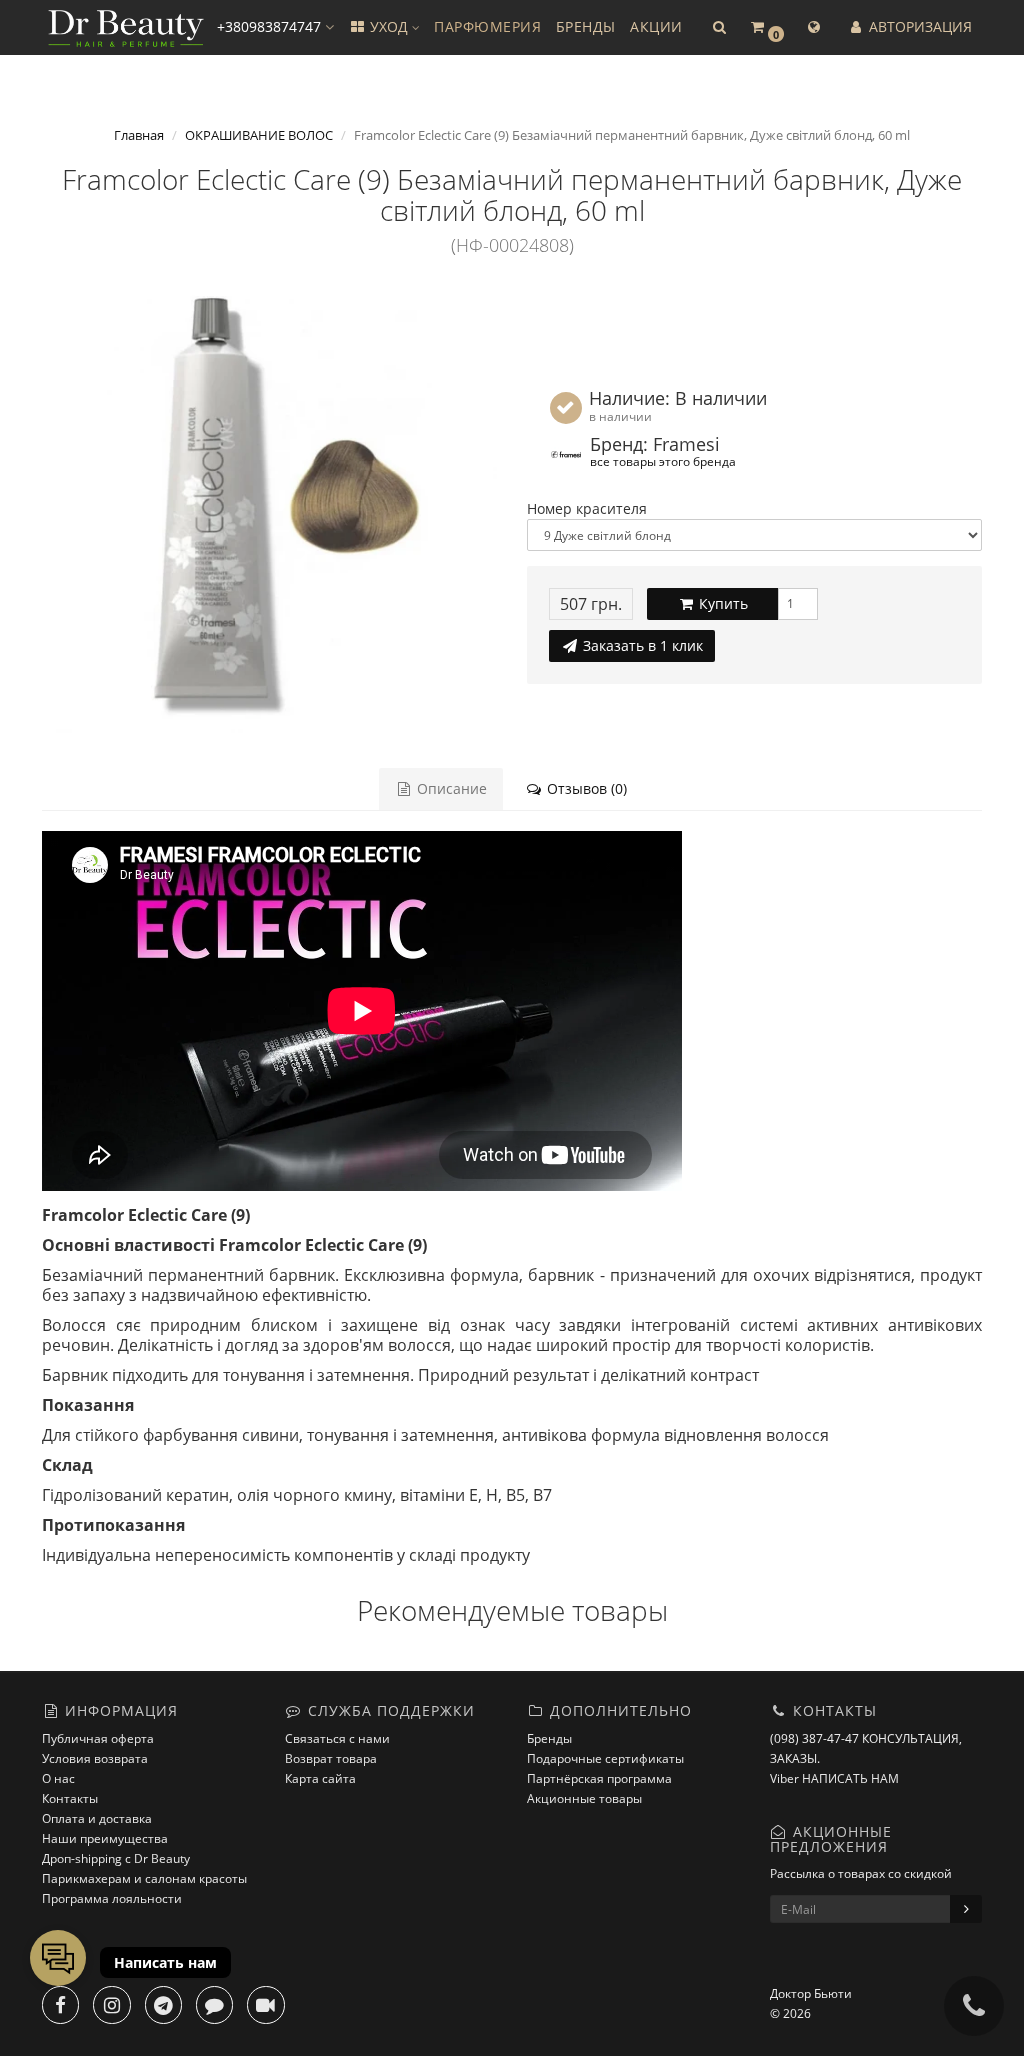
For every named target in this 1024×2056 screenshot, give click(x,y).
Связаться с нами (337, 1738)
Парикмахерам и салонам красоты (144, 1878)
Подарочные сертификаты (605, 1758)
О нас (58, 1778)
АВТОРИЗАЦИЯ (918, 26)
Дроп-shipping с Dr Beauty (116, 1858)
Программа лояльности (112, 1898)
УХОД (389, 26)
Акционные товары (584, 1798)
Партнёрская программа (599, 1778)
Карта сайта (320, 1778)
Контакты (70, 1798)
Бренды (549, 1738)
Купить (721, 603)
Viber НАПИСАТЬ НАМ (834, 1778)
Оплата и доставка (97, 1818)
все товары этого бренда (663, 461)
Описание (450, 788)
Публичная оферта (98, 1738)
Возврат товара (331, 1758)
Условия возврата (95, 1758)
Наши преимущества (105, 1838)
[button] (719, 27)
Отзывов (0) (585, 788)
